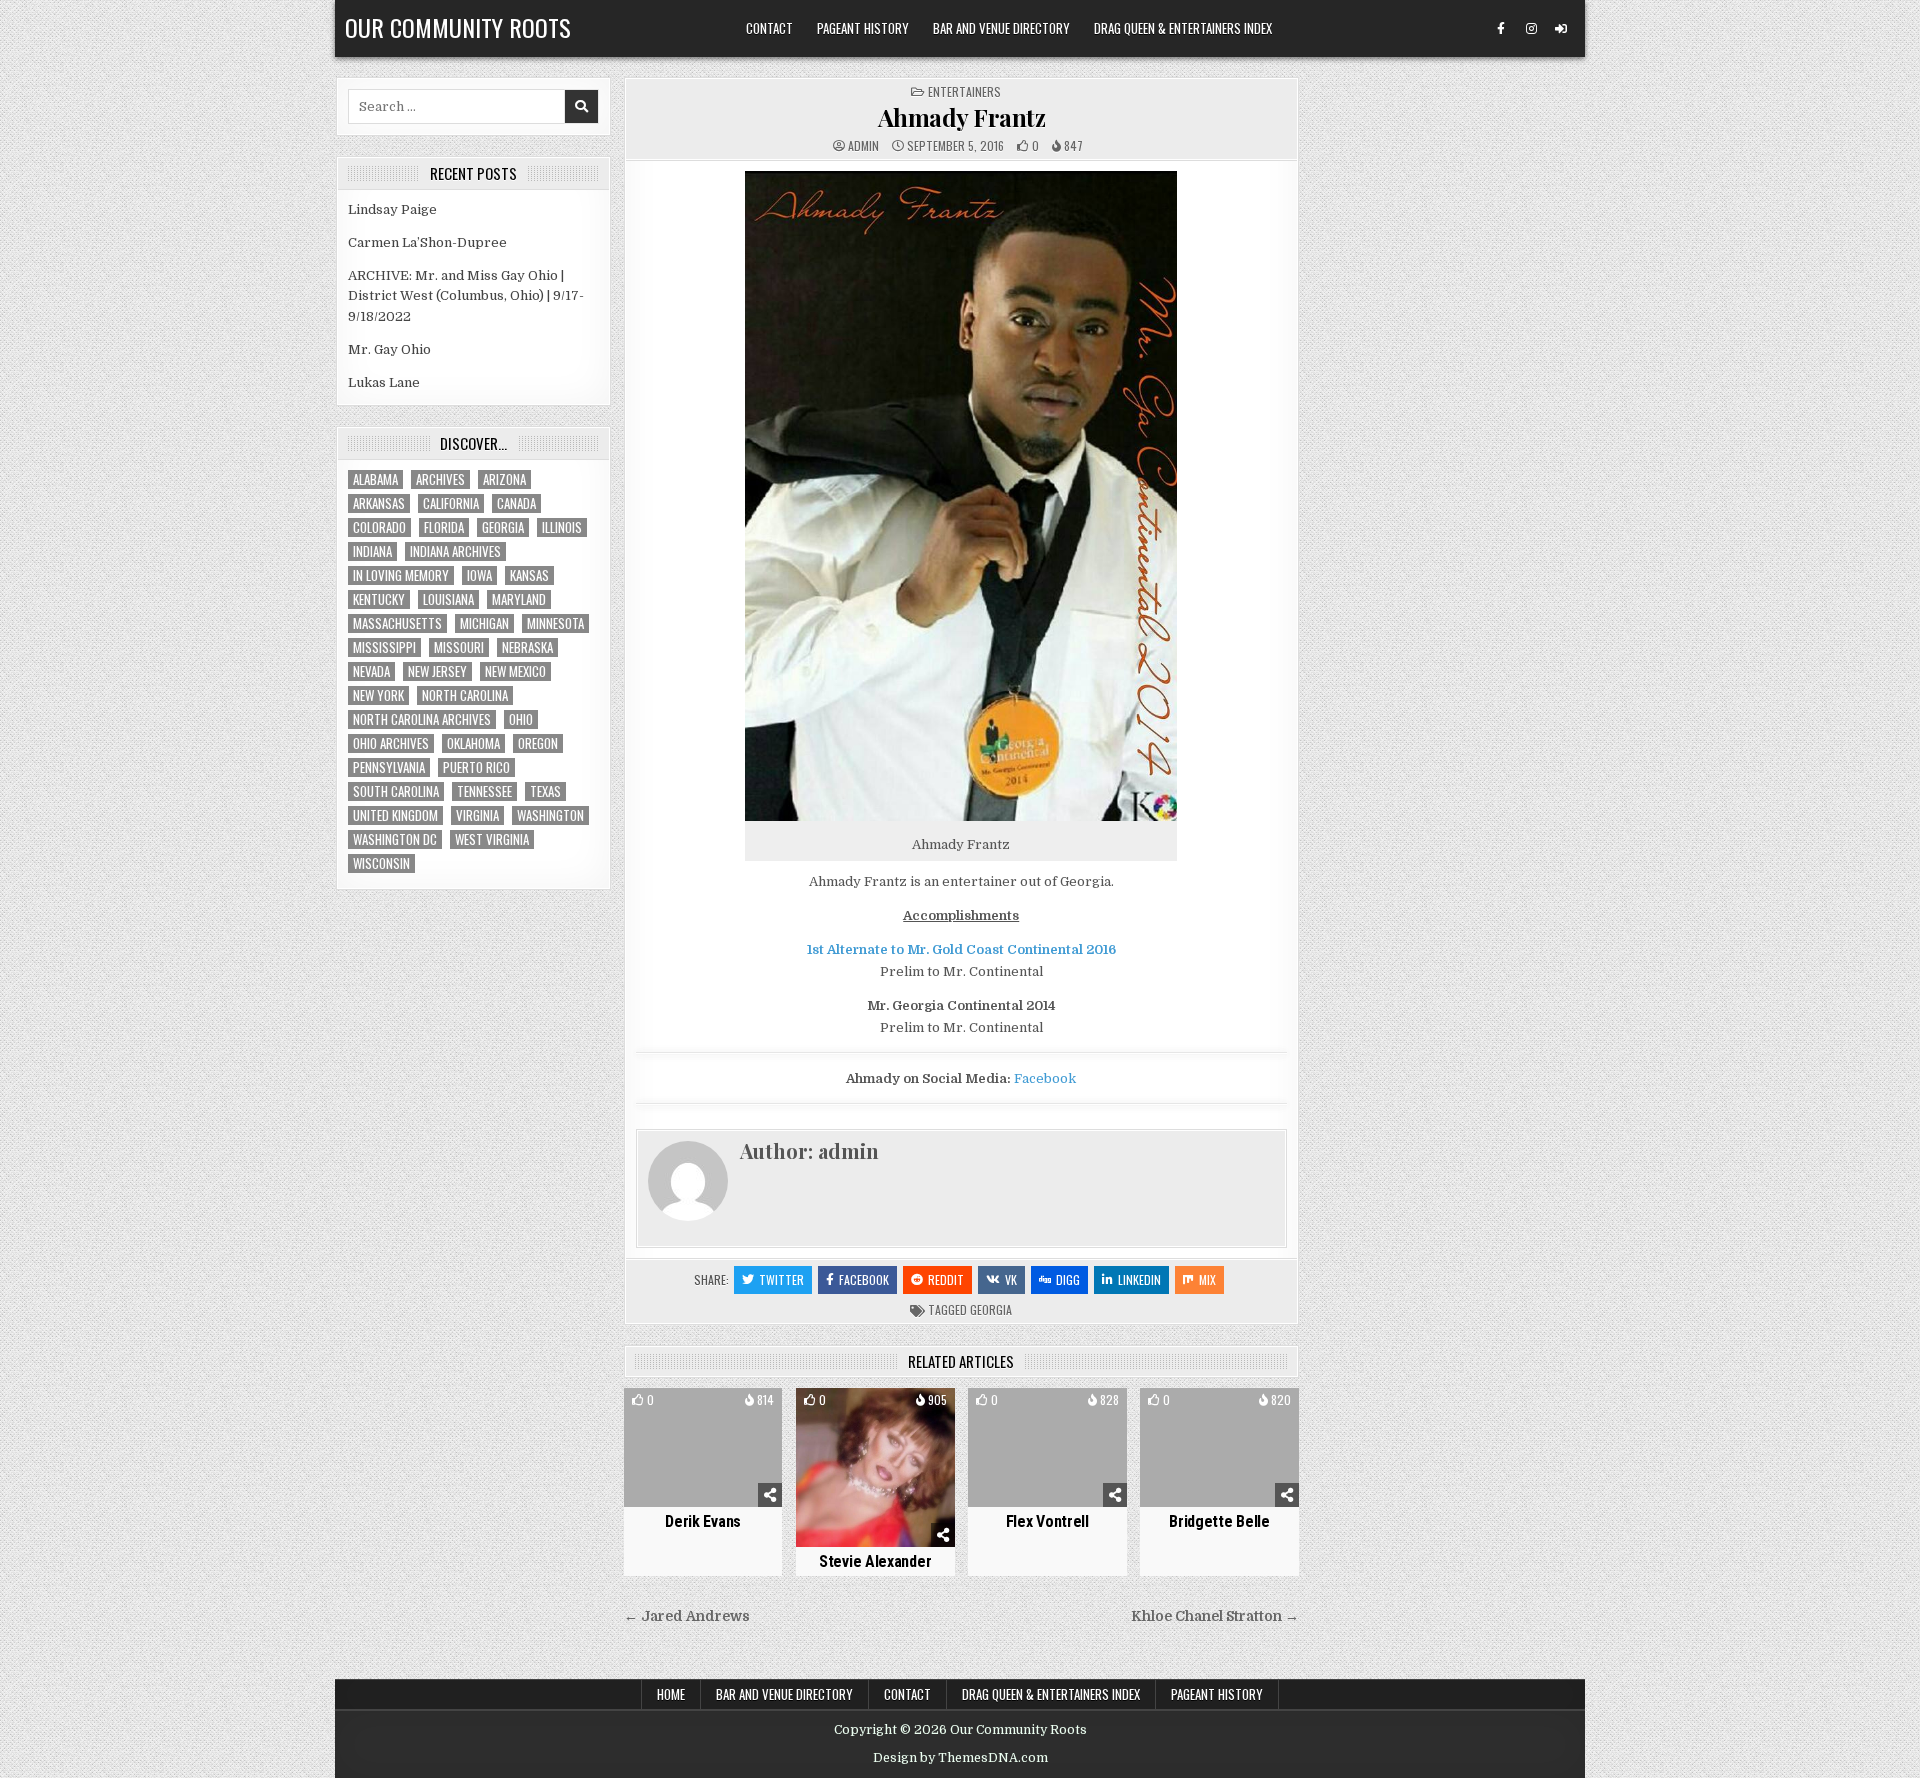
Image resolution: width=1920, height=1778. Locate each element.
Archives (440, 479)
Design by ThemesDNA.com (960, 1758)
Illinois (562, 527)
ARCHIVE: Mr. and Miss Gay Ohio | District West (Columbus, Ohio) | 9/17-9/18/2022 (466, 296)
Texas (545, 791)
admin (863, 146)
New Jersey (437, 671)
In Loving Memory (401, 575)
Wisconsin (381, 863)
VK (1011, 1279)
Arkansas (379, 503)
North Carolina (465, 695)
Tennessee (484, 791)
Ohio (521, 719)
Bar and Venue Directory (1001, 28)
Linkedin (1139, 1279)
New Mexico (515, 671)
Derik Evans (703, 1521)
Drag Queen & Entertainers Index (1183, 28)
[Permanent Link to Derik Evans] (703, 1447)
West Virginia (492, 839)
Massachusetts (397, 623)
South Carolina (396, 791)
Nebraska (527, 647)
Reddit (946, 1279)
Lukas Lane (384, 382)
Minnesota (555, 623)
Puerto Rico (476, 767)
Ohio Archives (391, 743)
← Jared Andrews (687, 1616)
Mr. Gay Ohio (389, 349)
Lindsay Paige (392, 209)
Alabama (375, 479)
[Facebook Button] (1501, 29)
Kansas (529, 575)
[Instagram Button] (1531, 29)
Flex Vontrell (1047, 1521)
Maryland (519, 599)
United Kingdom (395, 815)
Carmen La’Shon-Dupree (427, 242)
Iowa (479, 575)
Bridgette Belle (1219, 1521)
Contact (769, 28)
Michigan (484, 623)
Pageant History (863, 28)
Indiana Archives (455, 551)
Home (671, 1694)
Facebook (1045, 1078)
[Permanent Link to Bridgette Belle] (1219, 1447)
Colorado (379, 527)
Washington (550, 815)
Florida (444, 527)
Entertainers (964, 91)
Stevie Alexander (875, 1561)
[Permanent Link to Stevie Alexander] (875, 1467)
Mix (1207, 1279)
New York (378, 695)
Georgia (991, 1309)
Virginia (477, 815)
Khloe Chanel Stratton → (1215, 1616)
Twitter (781, 1279)
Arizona (504, 479)
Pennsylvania (389, 767)
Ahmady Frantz (962, 117)
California (451, 503)
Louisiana (448, 599)
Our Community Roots (458, 27)
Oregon (538, 743)
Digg (1068, 1279)
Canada (516, 503)
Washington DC (395, 839)
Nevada (371, 671)
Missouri (459, 647)
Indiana (372, 551)
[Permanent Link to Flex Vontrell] (1047, 1447)
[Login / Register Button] (1561, 29)
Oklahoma (473, 743)
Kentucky (379, 599)
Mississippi (384, 647)
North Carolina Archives (422, 719)
